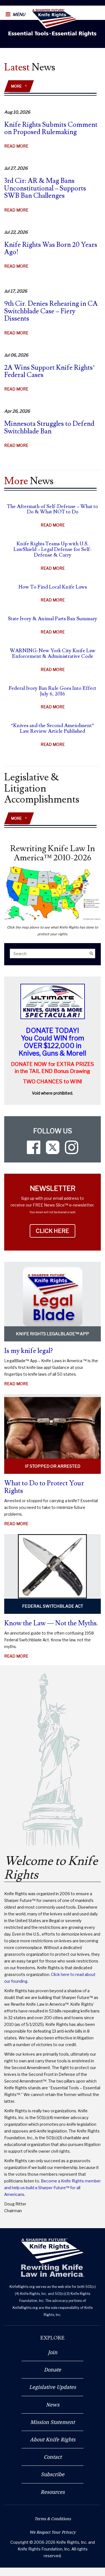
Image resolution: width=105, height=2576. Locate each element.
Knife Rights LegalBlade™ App (53, 1334)
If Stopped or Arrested (53, 1466)
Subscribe (53, 2474)
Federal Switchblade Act (53, 1606)
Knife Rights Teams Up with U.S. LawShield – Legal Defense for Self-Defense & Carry (53, 549)
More (19, 86)
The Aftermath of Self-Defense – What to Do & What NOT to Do (53, 509)
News (53, 2405)
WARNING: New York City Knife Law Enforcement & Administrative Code (53, 653)
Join (53, 2352)
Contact (53, 2457)
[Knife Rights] (53, 2258)
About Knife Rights (53, 2439)
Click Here (56, 1231)
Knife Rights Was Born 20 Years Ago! (51, 248)
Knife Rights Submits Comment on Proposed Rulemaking (51, 128)
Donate (53, 2370)
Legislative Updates (53, 2387)
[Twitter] (53, 1147)
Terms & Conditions (53, 2519)
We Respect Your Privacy (53, 2532)
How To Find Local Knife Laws (53, 587)
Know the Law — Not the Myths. (51, 1623)
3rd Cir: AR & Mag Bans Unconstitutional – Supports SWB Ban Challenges (45, 188)
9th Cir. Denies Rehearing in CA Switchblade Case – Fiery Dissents (51, 311)
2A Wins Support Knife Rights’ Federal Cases (50, 371)
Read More (16, 149)
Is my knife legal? (29, 1351)
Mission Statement (53, 2422)
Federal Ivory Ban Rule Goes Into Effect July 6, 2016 (53, 691)
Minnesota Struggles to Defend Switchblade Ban (49, 427)
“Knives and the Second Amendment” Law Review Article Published (53, 728)
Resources (53, 2492)
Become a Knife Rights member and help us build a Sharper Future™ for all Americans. (53, 2188)
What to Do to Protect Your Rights (44, 1487)
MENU (18, 15)
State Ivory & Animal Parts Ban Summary (53, 619)
